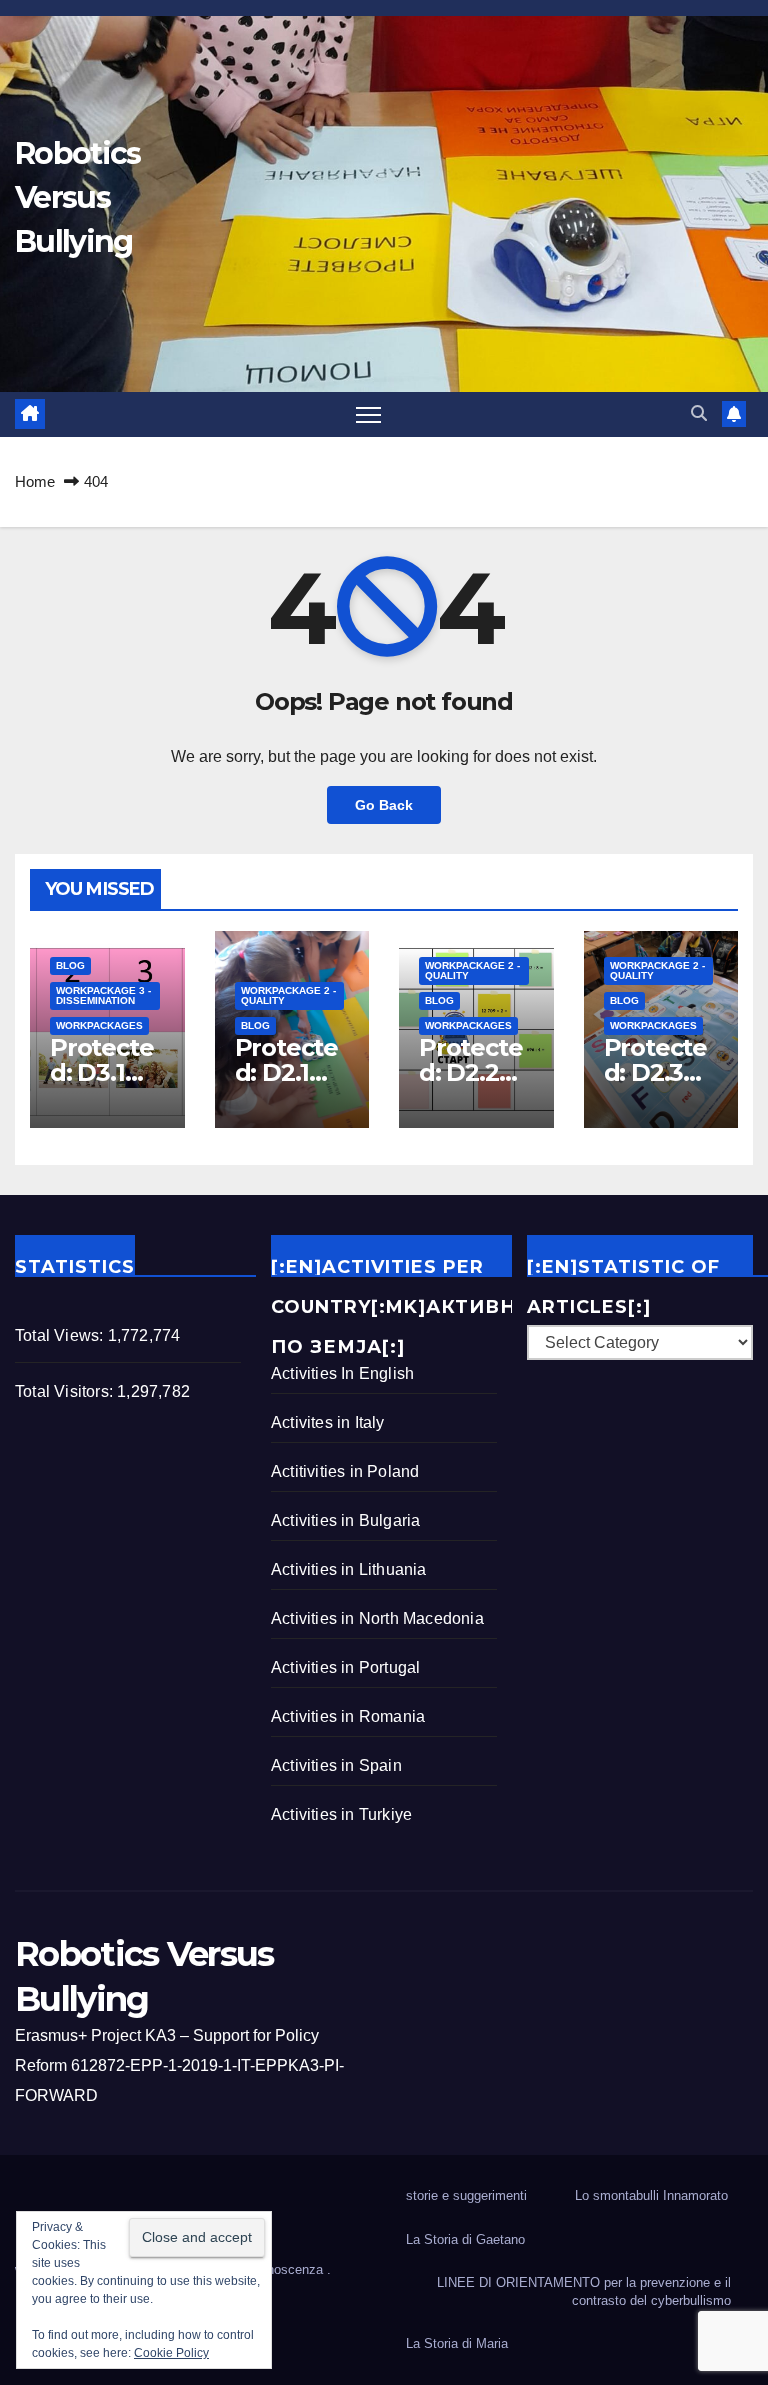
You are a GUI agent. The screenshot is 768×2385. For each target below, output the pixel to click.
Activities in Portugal (345, 1667)
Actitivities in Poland (345, 1471)
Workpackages (99, 1025)
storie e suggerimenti (466, 2195)
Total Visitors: (66, 1391)
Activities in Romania (348, 1716)
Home (35, 481)
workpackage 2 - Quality (288, 995)
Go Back (384, 805)
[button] (699, 413)
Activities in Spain (336, 1765)
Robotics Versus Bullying (77, 197)
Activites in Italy (328, 1422)
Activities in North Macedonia (377, 1618)
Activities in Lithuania (349, 1569)
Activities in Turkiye (341, 1814)
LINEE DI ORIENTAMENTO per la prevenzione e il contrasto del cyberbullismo (584, 2291)
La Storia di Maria (457, 2343)
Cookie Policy (171, 2353)
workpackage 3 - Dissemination (103, 995)
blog (70, 965)
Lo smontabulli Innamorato (651, 2195)
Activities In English (342, 1373)
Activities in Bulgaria (345, 1520)
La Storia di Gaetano (465, 2239)
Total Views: (61, 1335)
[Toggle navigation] (368, 414)
